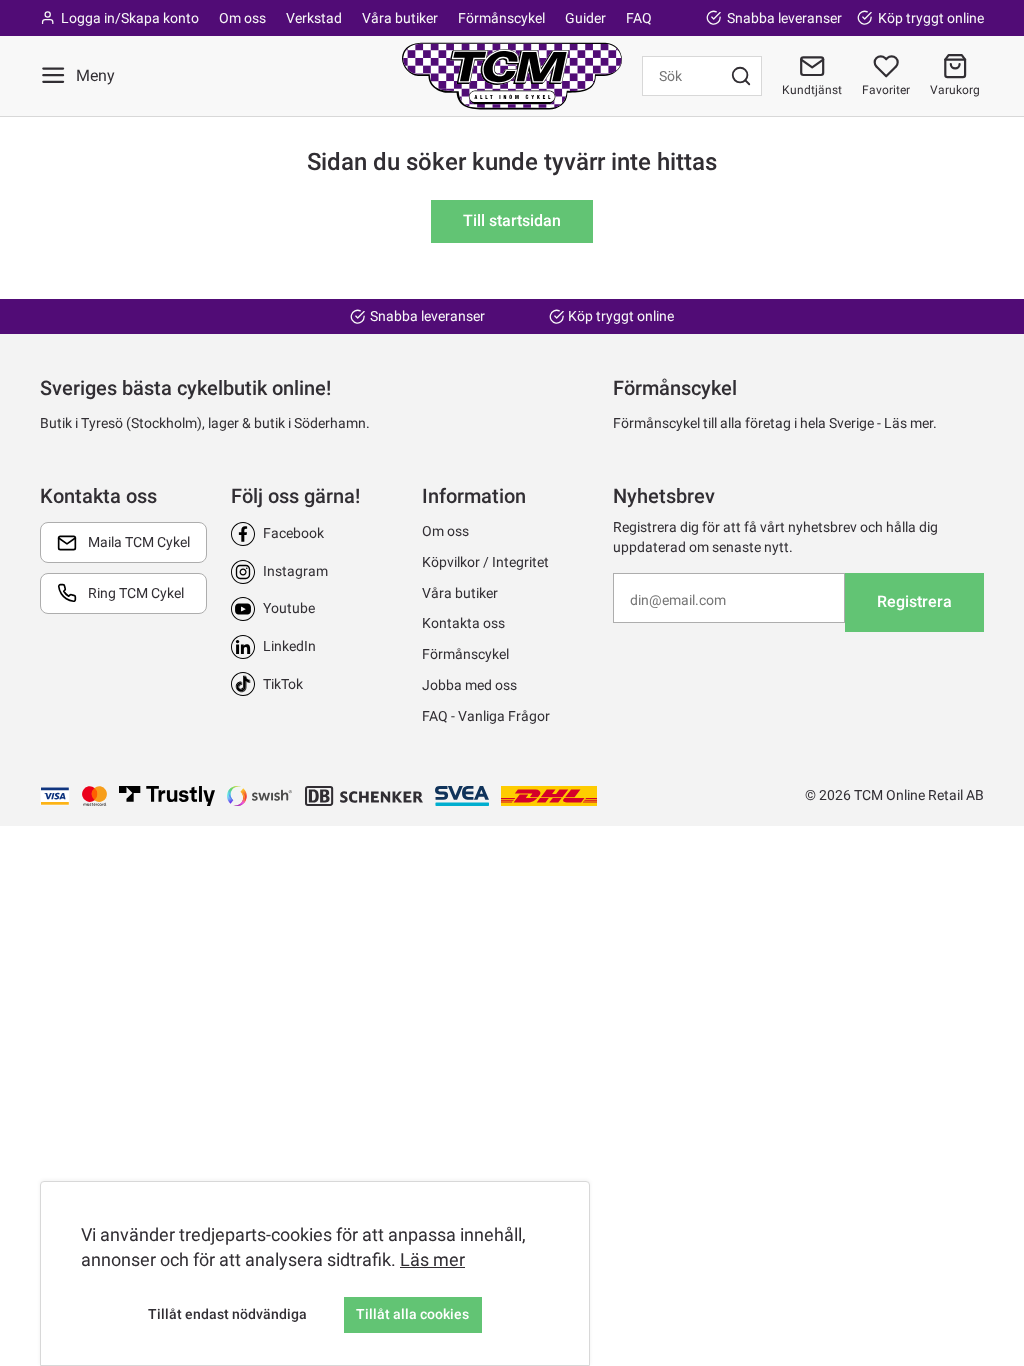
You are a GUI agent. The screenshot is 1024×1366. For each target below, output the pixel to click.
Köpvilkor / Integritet (485, 562)
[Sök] (741, 76)
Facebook (293, 533)
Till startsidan (512, 220)
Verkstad (314, 18)
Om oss (242, 18)
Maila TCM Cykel (139, 542)
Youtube (289, 608)
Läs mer (432, 1259)
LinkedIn (289, 646)
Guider (585, 18)
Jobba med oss (469, 685)
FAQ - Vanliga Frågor (486, 716)
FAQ (639, 18)
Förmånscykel (501, 18)
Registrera (914, 601)
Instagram (295, 571)
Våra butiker (400, 18)
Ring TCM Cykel (136, 593)
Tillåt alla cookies (412, 1314)
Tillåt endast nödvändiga (227, 1314)
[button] (955, 76)
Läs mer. (910, 423)
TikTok (283, 684)
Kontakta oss (463, 623)
